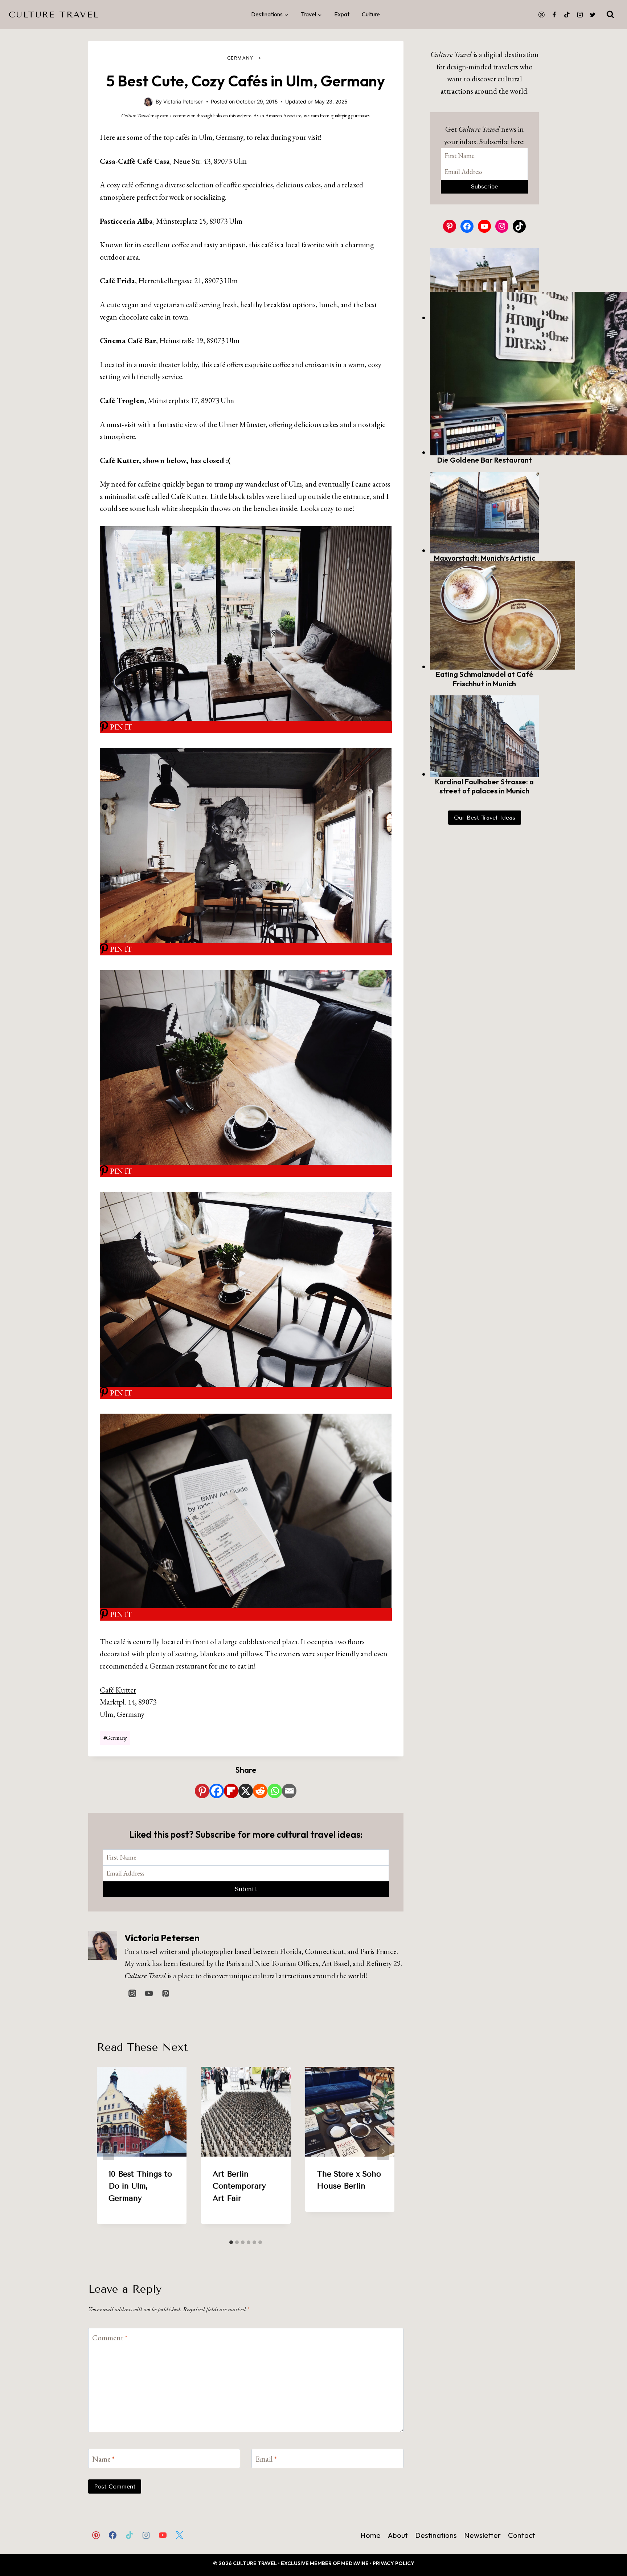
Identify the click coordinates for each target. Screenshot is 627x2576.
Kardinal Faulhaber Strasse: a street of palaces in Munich (484, 786)
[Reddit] (260, 1791)
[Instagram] (580, 15)
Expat (342, 14)
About (398, 2535)
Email (266, 2459)
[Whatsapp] (275, 1791)
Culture (371, 14)
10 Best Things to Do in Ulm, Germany (140, 2186)
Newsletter (482, 2535)
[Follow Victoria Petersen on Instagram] (132, 1993)
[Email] (289, 1791)
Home (370, 2535)
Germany (240, 58)
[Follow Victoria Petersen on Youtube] (149, 1993)
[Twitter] (593, 15)
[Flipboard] (231, 1791)
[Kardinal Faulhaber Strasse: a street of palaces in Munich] (484, 736)
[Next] (383, 2152)
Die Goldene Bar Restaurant (485, 460)
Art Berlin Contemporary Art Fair (239, 2186)
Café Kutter (118, 1690)
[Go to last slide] (108, 2152)
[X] (246, 1791)
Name (103, 2459)
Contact (522, 2535)
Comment (110, 2338)
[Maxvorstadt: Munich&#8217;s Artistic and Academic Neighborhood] (484, 513)
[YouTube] (163, 2535)
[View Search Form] (610, 15)
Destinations (436, 2535)
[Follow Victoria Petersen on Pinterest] (165, 1993)
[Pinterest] (541, 15)
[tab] (231, 2242)
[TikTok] (567, 15)
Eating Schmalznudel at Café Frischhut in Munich (485, 679)
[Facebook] (554, 15)
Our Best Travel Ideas (485, 818)
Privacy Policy (394, 2563)
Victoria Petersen (162, 1938)
